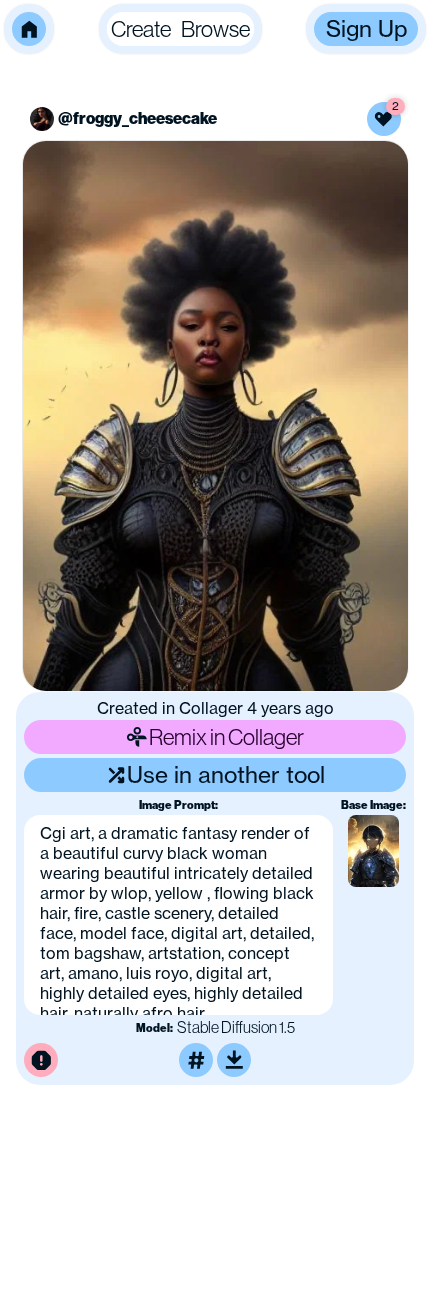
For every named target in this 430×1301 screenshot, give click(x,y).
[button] (29, 29)
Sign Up (366, 29)
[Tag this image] (196, 1060)
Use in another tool (226, 775)
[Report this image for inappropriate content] (41, 1060)
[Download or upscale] (234, 1060)
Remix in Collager (226, 737)
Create (141, 29)
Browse (215, 29)
